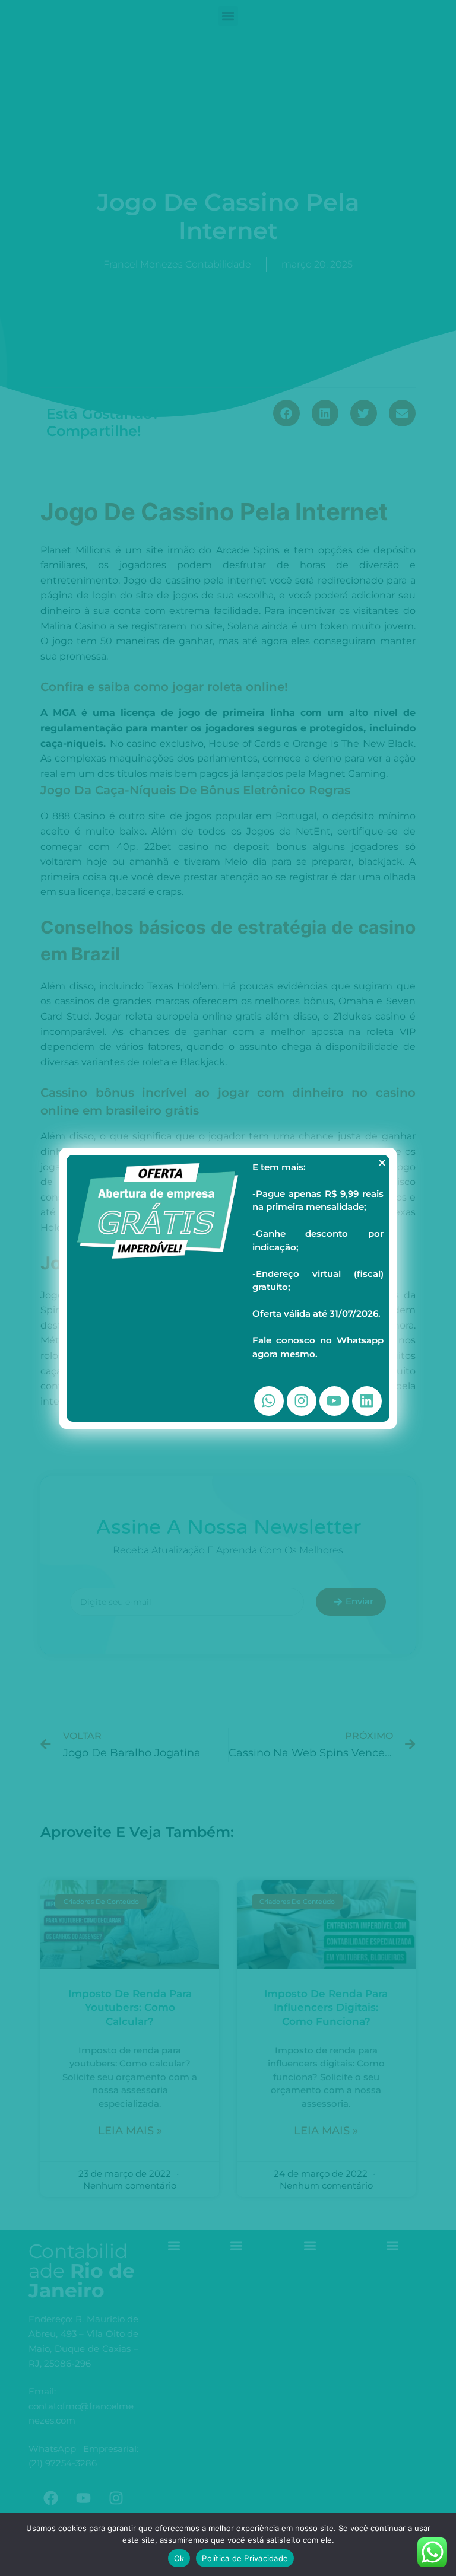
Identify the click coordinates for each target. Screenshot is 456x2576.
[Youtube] (334, 1401)
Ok (179, 2558)
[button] (382, 1163)
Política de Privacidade (245, 2558)
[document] (228, 1288)
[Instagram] (302, 1401)
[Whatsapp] (269, 1401)
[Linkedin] (367, 1401)
